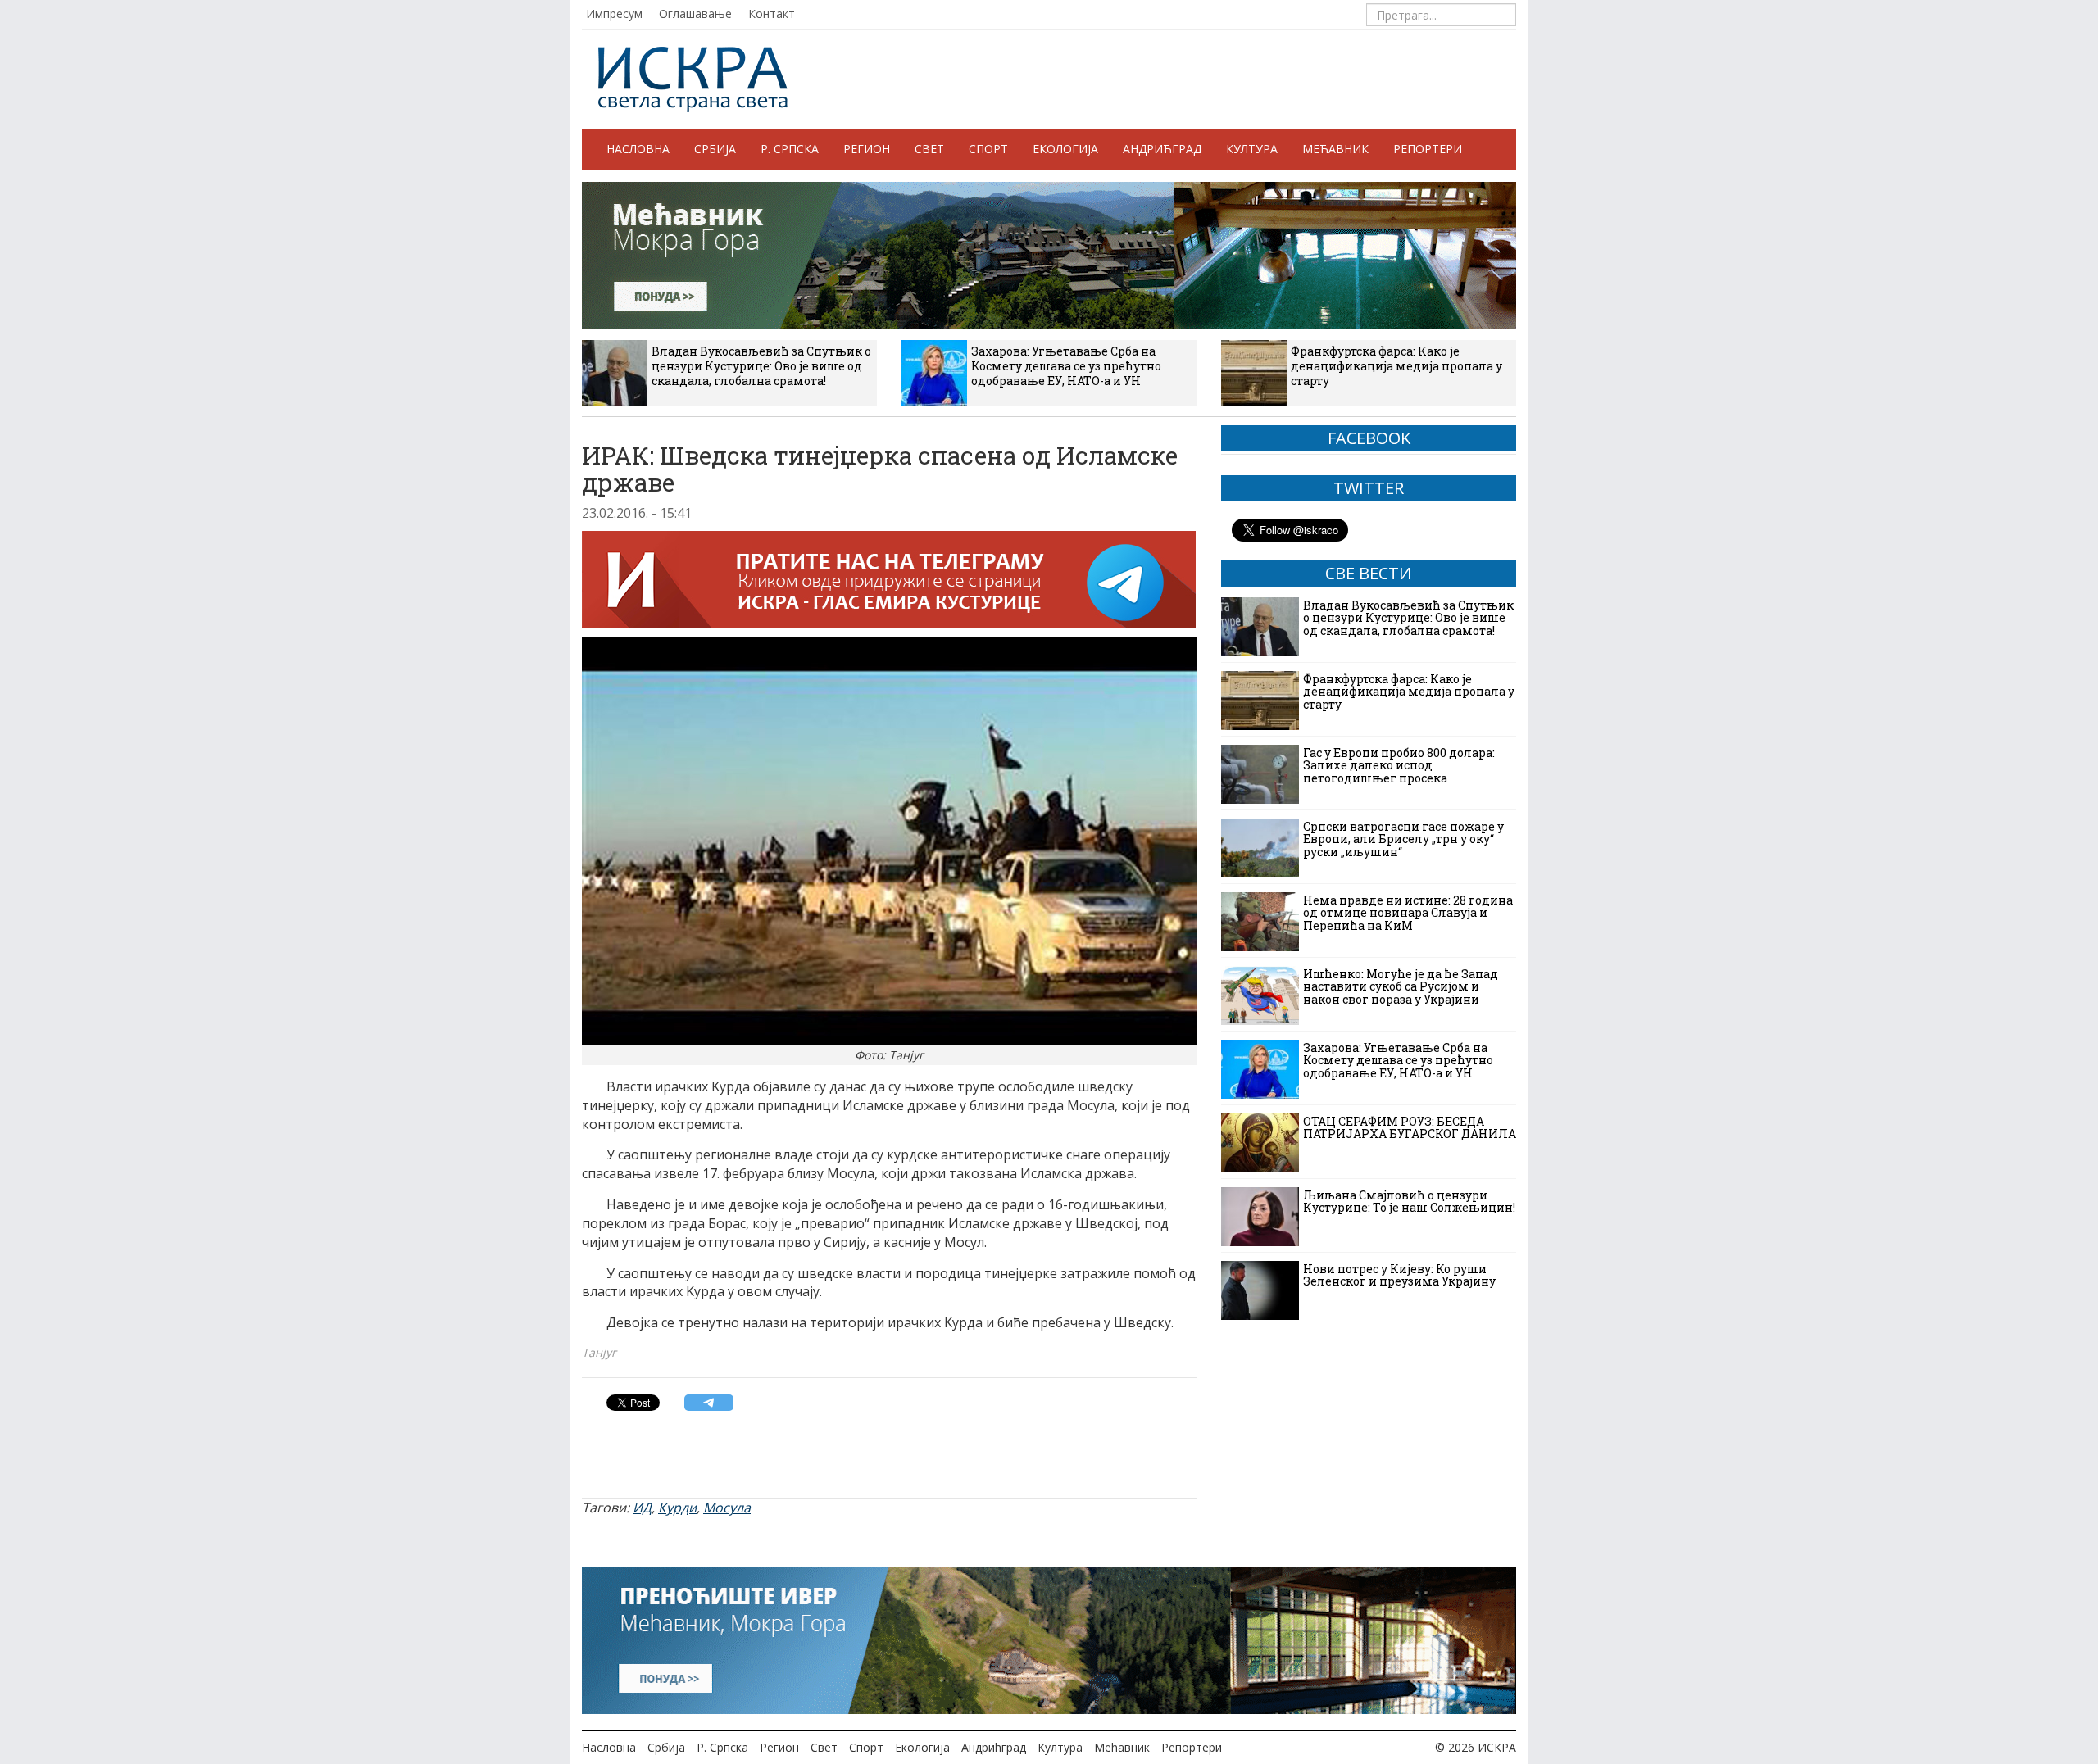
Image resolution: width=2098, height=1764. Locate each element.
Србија (715, 149)
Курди (677, 1508)
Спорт (988, 149)
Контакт (772, 14)
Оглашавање (695, 14)
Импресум (614, 14)
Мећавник (1335, 149)
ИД (642, 1508)
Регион (867, 149)
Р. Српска (790, 149)
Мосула (727, 1508)
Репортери (1428, 149)
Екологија (1065, 149)
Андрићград (1162, 149)
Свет (929, 149)
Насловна (638, 149)
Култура (1252, 149)
